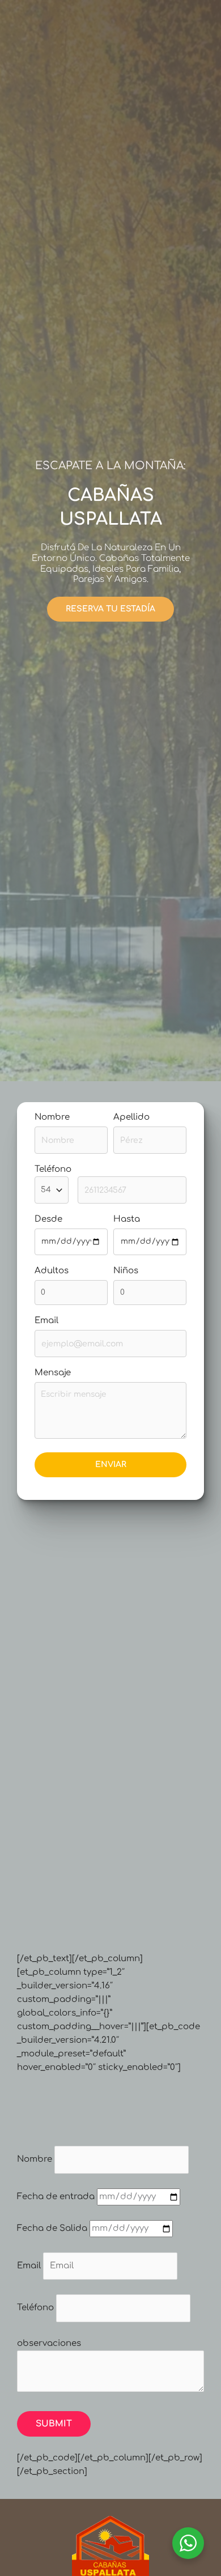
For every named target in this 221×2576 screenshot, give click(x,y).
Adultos (52, 1271)
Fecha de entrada (56, 2197)
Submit (54, 2424)
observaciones (49, 2343)
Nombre (52, 1117)
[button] (110, 609)
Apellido (131, 1117)
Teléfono (35, 2308)
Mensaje (53, 1373)
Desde (48, 1219)
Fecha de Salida (52, 2228)
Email (46, 1321)
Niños (126, 1271)
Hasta (127, 1219)
